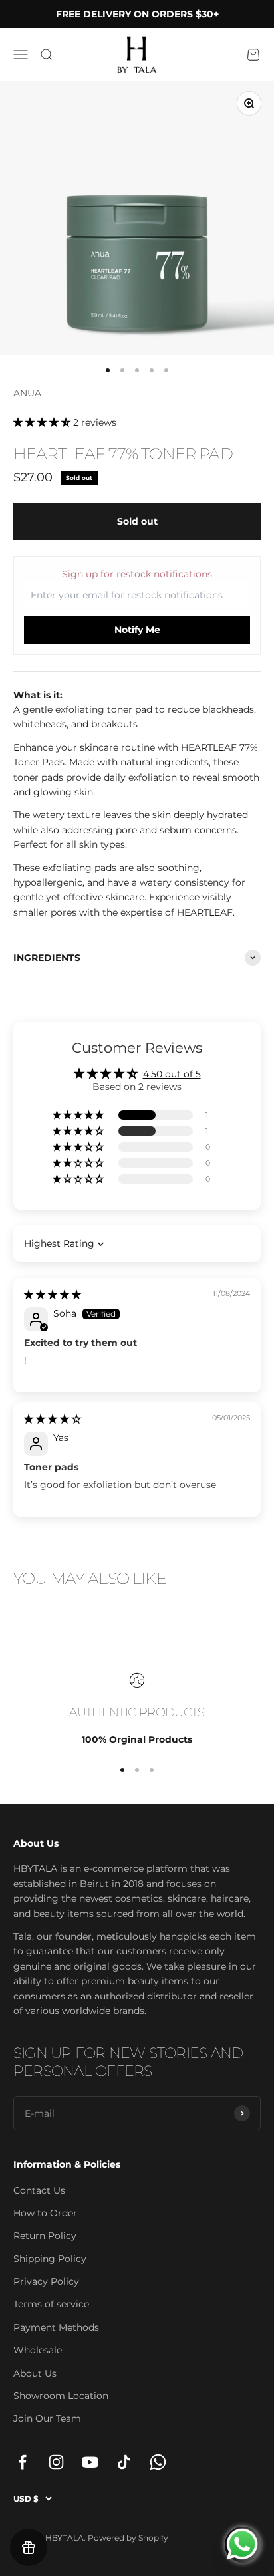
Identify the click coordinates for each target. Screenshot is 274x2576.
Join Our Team (47, 2418)
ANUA (27, 393)
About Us (35, 2373)
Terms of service (51, 2304)
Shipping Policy (50, 2259)
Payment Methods (56, 2327)
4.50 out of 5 (172, 1074)
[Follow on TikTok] (124, 2462)
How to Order (45, 2213)
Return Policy (45, 2236)
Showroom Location (61, 2396)
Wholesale (38, 2350)
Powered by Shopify (128, 2538)
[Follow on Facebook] (22, 2462)
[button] (43, 422)
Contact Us (39, 2190)
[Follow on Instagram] (56, 2462)
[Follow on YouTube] (90, 2462)
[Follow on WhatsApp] (158, 2462)
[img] (53, 1295)
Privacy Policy (46, 2281)
